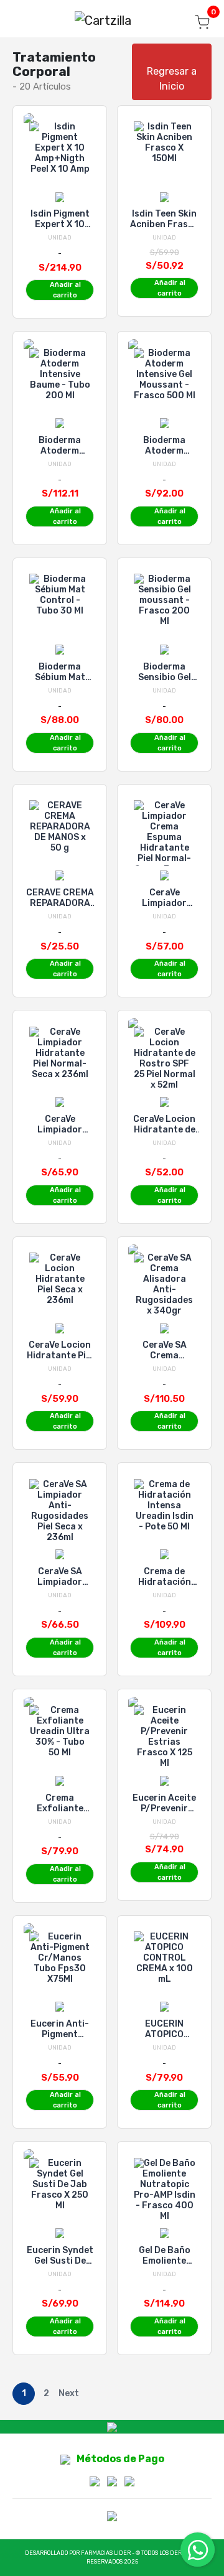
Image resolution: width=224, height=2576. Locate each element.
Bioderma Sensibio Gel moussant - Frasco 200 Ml (164, 672)
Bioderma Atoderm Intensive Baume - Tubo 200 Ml (60, 446)
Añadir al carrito (65, 290)
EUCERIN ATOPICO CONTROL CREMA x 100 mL (165, 2029)
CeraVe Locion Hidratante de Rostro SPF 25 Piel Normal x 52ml (164, 1124)
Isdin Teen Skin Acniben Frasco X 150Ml (164, 219)
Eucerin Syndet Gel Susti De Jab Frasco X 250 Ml (60, 2256)
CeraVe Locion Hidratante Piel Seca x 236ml (60, 1350)
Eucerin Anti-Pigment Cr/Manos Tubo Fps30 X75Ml (60, 2029)
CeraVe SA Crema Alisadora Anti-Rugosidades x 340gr (165, 1350)
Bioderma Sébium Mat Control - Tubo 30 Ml (60, 672)
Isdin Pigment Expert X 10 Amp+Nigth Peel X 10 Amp (60, 219)
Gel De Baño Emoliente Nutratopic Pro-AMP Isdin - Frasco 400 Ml (165, 2256)
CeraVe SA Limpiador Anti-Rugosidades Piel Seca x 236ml (60, 1577)
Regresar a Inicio (172, 79)
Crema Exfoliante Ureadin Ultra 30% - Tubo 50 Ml (60, 1803)
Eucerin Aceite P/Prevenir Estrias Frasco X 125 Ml (165, 1803)
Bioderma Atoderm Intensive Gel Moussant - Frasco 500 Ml (165, 446)
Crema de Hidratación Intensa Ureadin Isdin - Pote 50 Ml (165, 1577)
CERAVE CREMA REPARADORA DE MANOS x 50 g (60, 898)
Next (69, 2393)
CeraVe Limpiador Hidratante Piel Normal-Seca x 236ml (60, 1124)
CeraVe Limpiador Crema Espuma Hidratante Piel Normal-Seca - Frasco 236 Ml (165, 898)
